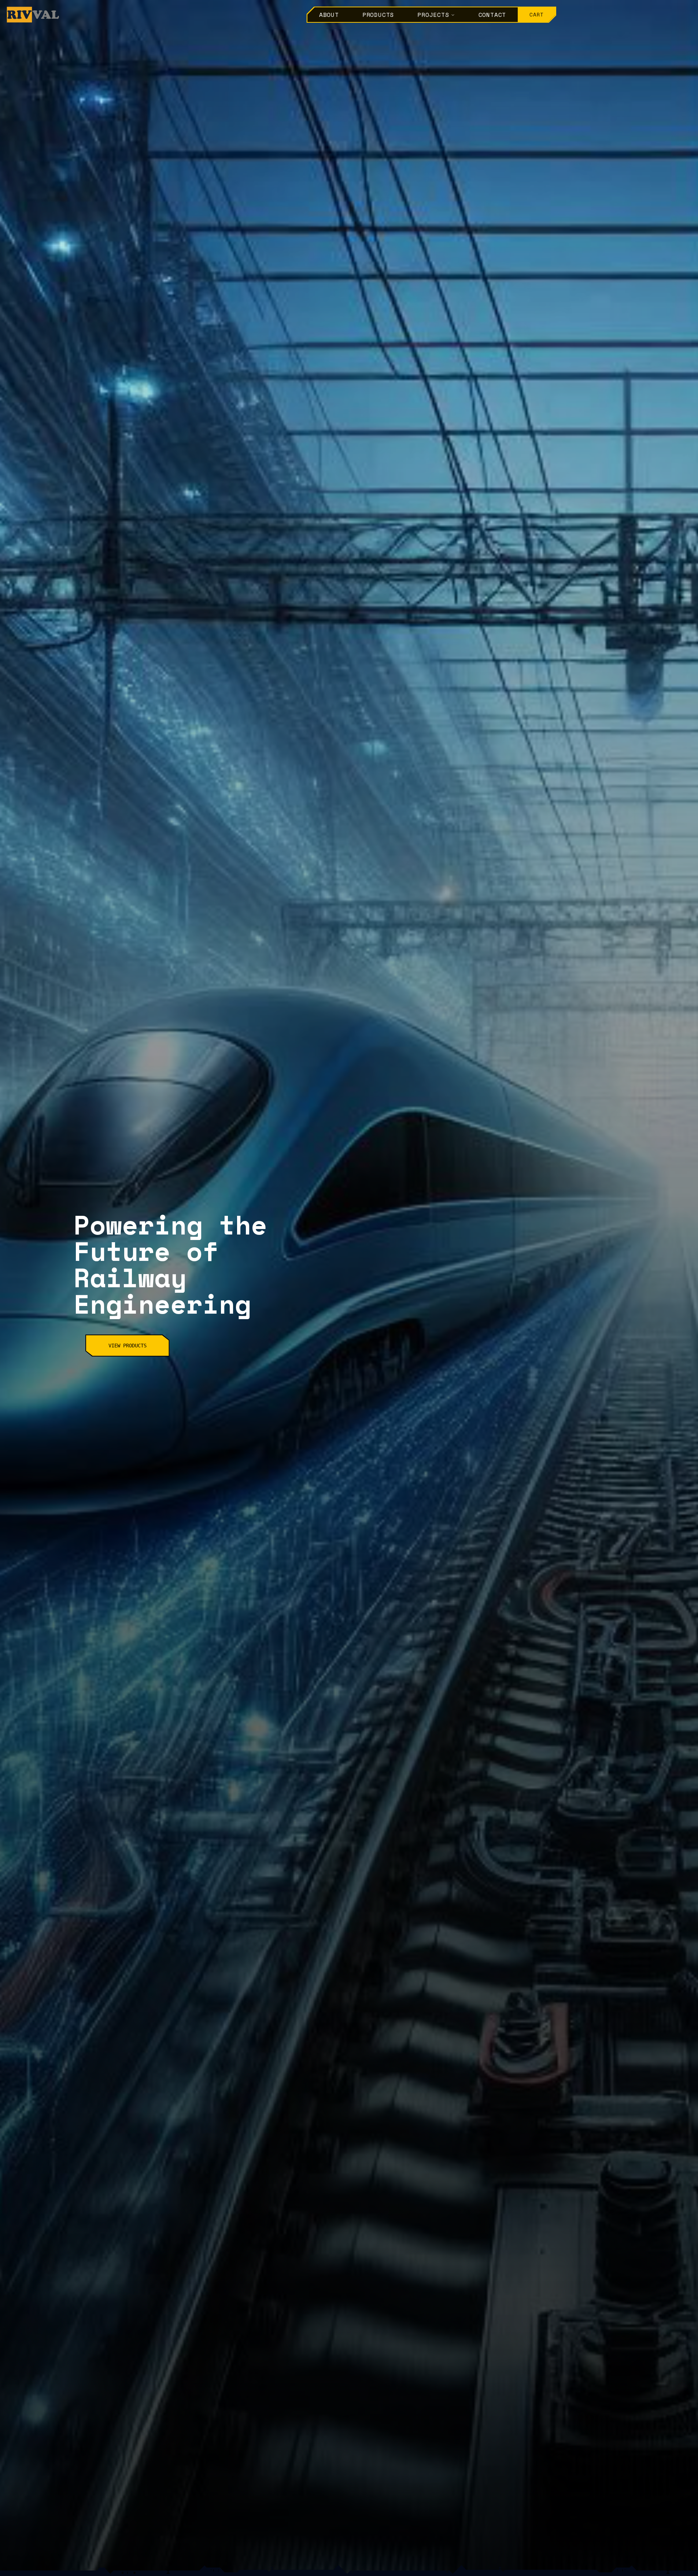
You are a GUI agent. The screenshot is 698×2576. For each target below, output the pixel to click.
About (329, 15)
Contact (492, 15)
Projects (433, 15)
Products (378, 15)
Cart (537, 14)
